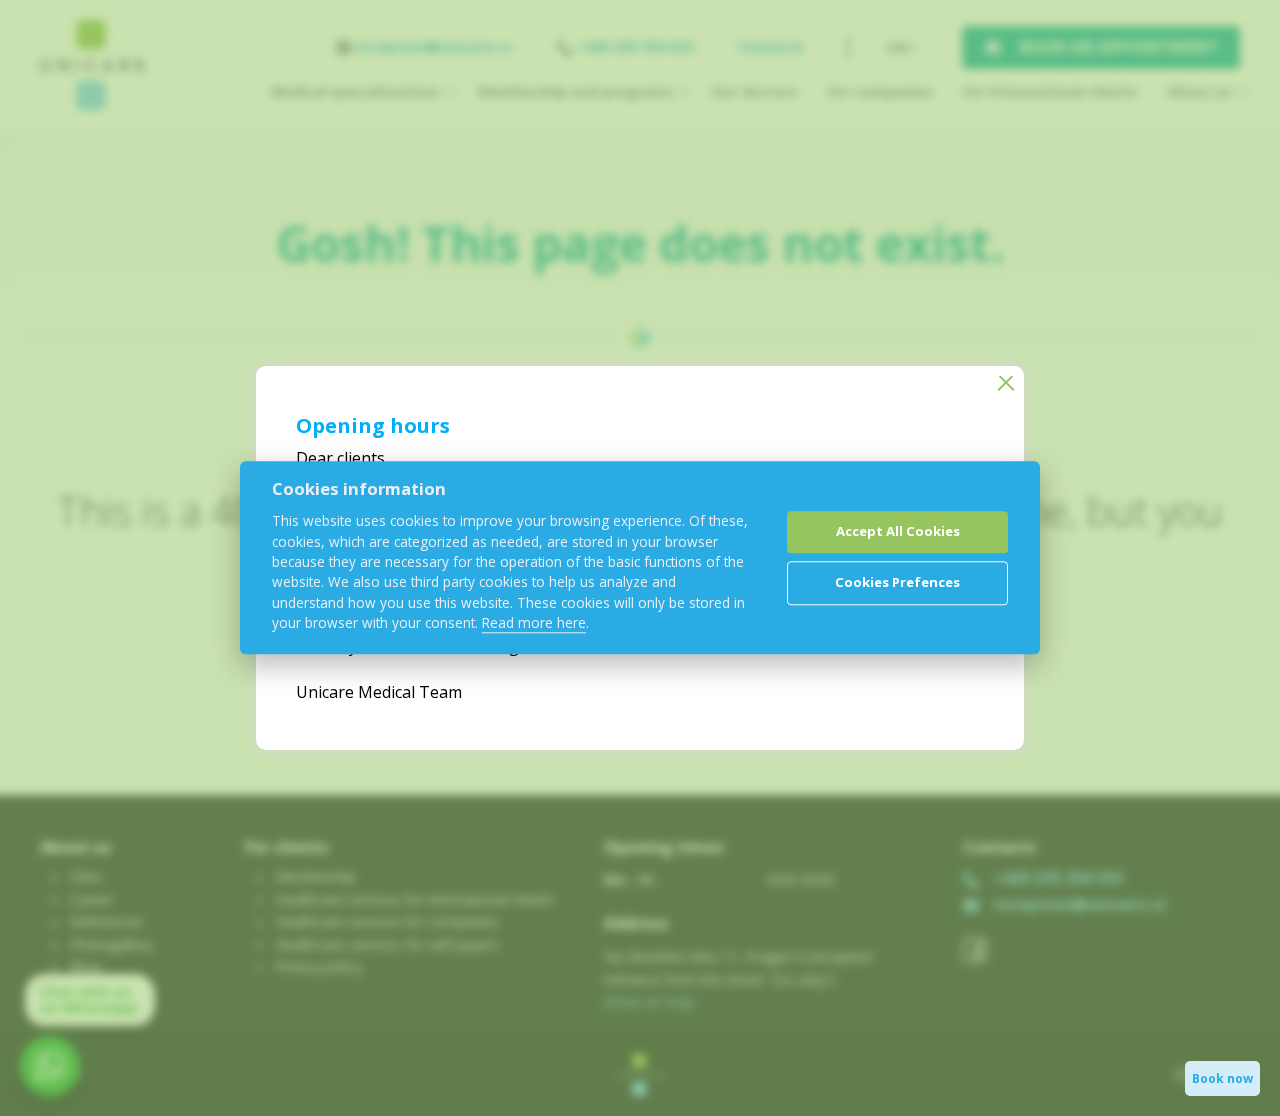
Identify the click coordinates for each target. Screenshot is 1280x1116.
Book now (1222, 1078)
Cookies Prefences (897, 582)
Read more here (534, 623)
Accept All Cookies (898, 531)
